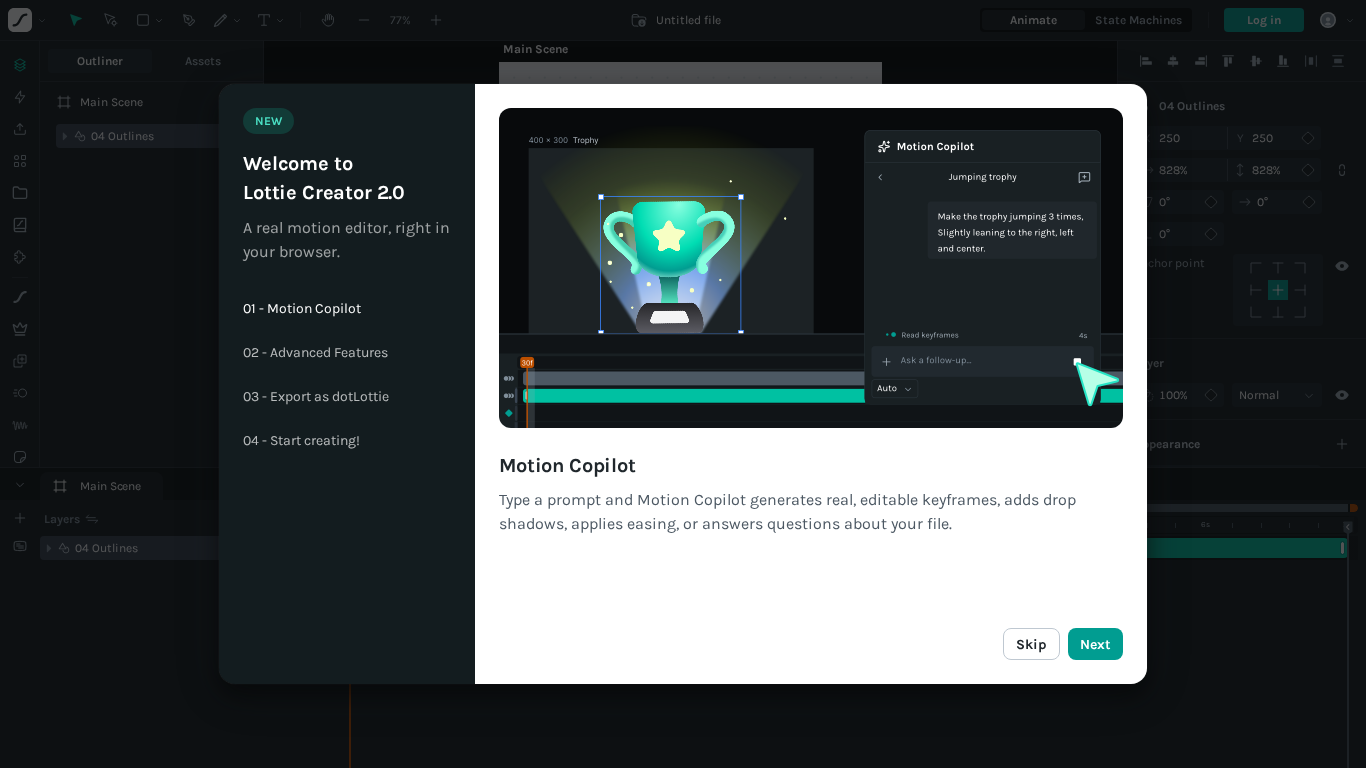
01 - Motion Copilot (302, 309)
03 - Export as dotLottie (316, 397)
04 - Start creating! (301, 441)
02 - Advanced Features (315, 353)
